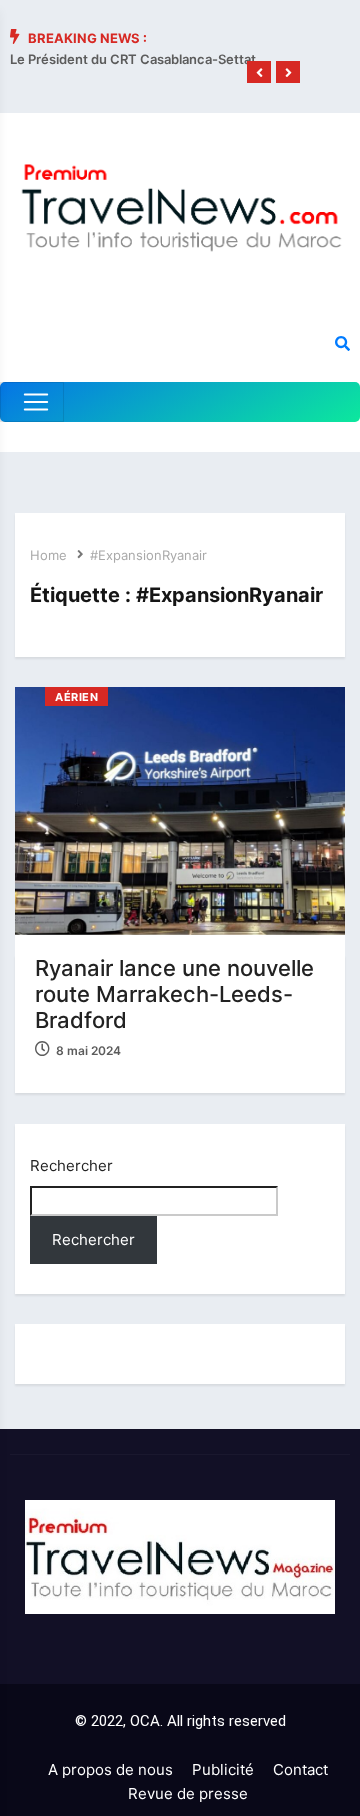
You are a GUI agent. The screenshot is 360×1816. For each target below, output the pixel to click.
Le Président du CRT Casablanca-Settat (133, 59)
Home (48, 555)
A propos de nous (110, 1769)
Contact (300, 1769)
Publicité (223, 1769)
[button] (259, 73)
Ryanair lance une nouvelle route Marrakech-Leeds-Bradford (174, 994)
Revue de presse (188, 1793)
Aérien (76, 697)
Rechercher (71, 1165)
